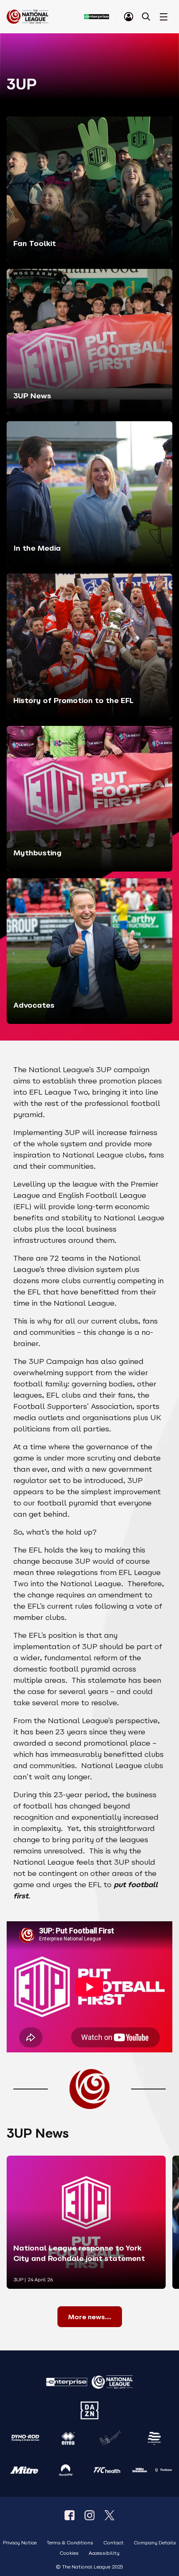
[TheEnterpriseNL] (70, 2515)
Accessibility (104, 2553)
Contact (113, 2543)
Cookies (69, 2553)
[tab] (129, 17)
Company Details (155, 2543)
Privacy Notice (20, 2543)
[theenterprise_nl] (89, 2515)
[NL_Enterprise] (109, 2515)
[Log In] (129, 17)
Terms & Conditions (70, 2543)
